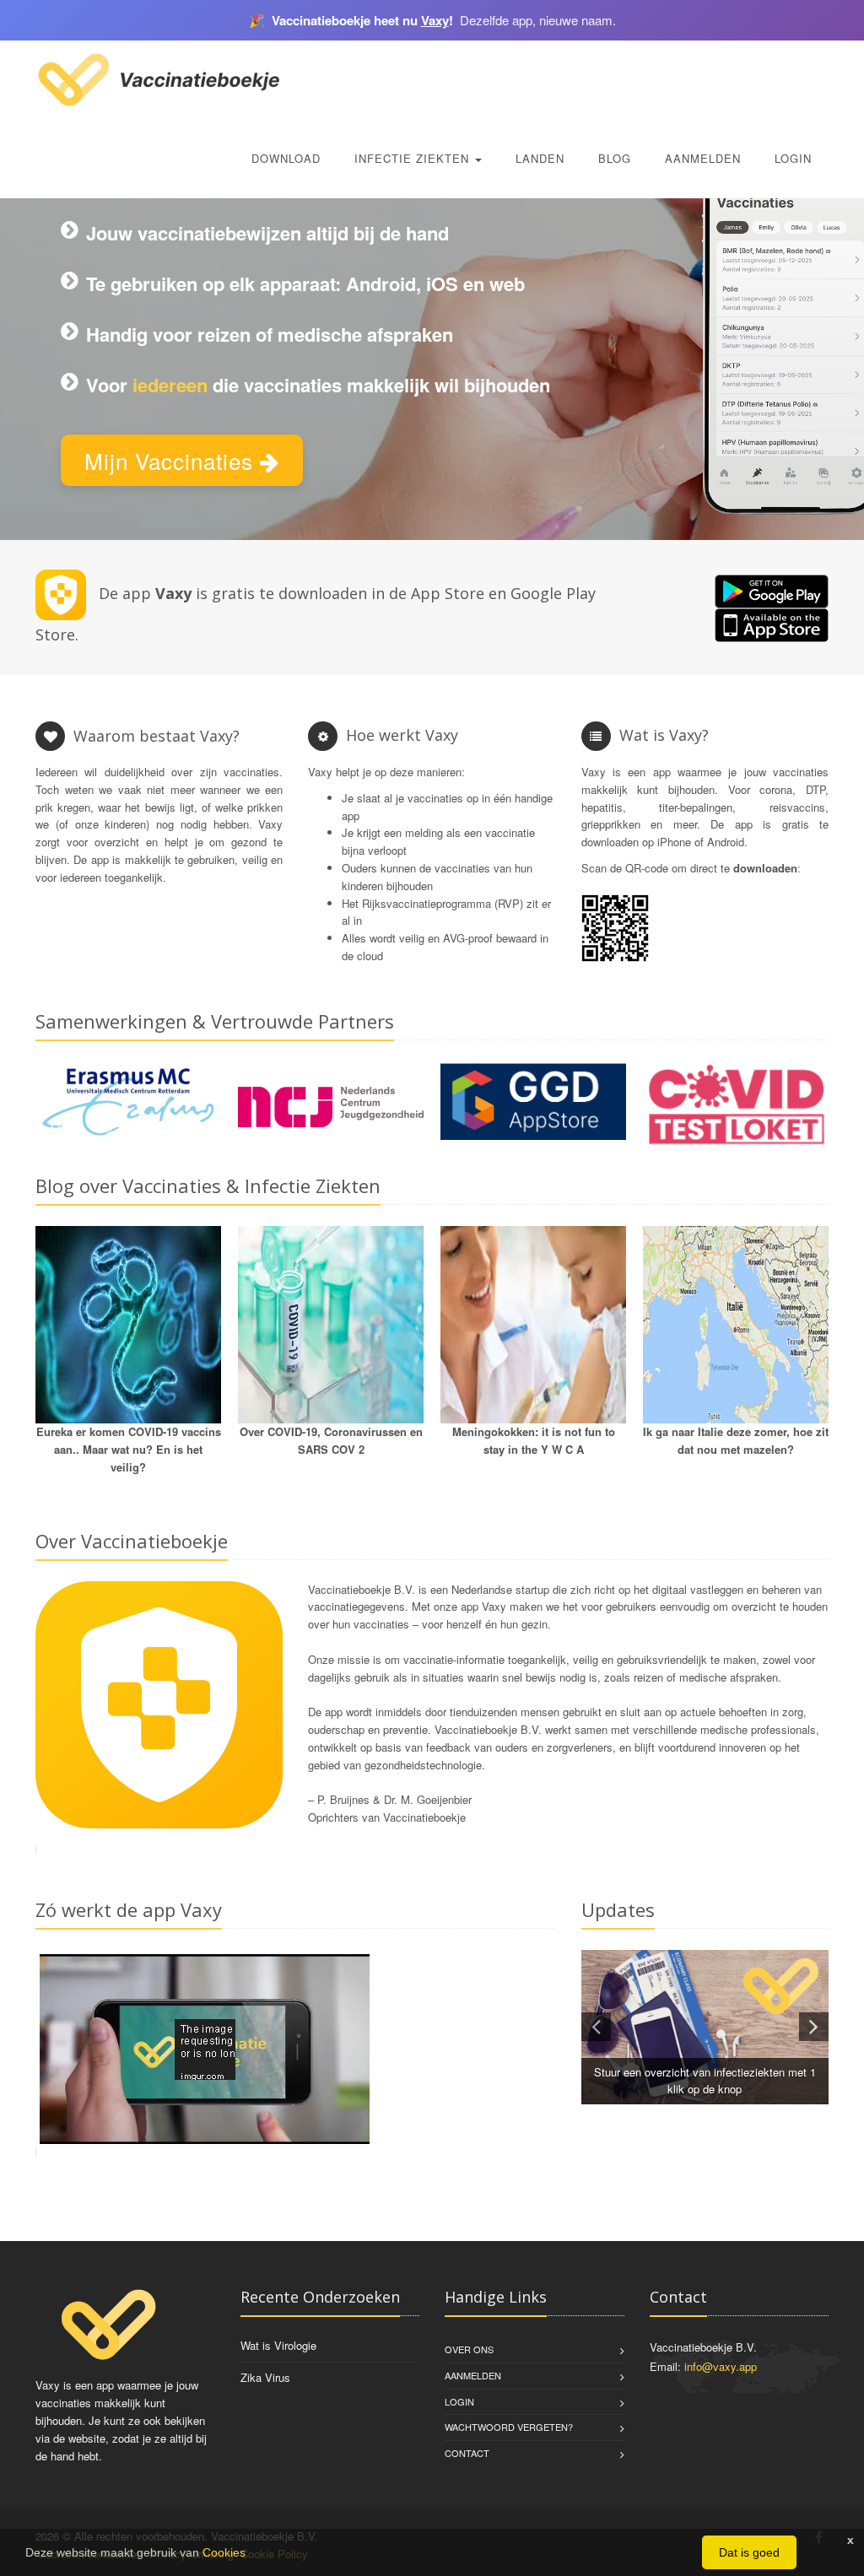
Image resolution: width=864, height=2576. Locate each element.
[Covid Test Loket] (736, 1104)
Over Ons (469, 2349)
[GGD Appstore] (533, 1101)
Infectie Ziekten (414, 158)
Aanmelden (703, 158)
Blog (615, 158)
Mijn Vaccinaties (172, 460)
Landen (540, 158)
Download (286, 158)
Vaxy (435, 20)
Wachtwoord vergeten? (509, 2427)
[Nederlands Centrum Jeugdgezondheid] (331, 1107)
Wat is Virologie (278, 2345)
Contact (467, 2453)
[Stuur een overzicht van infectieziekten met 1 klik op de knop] (705, 2027)
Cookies (224, 2552)
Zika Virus (265, 2377)
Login (793, 158)
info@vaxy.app (721, 2366)
